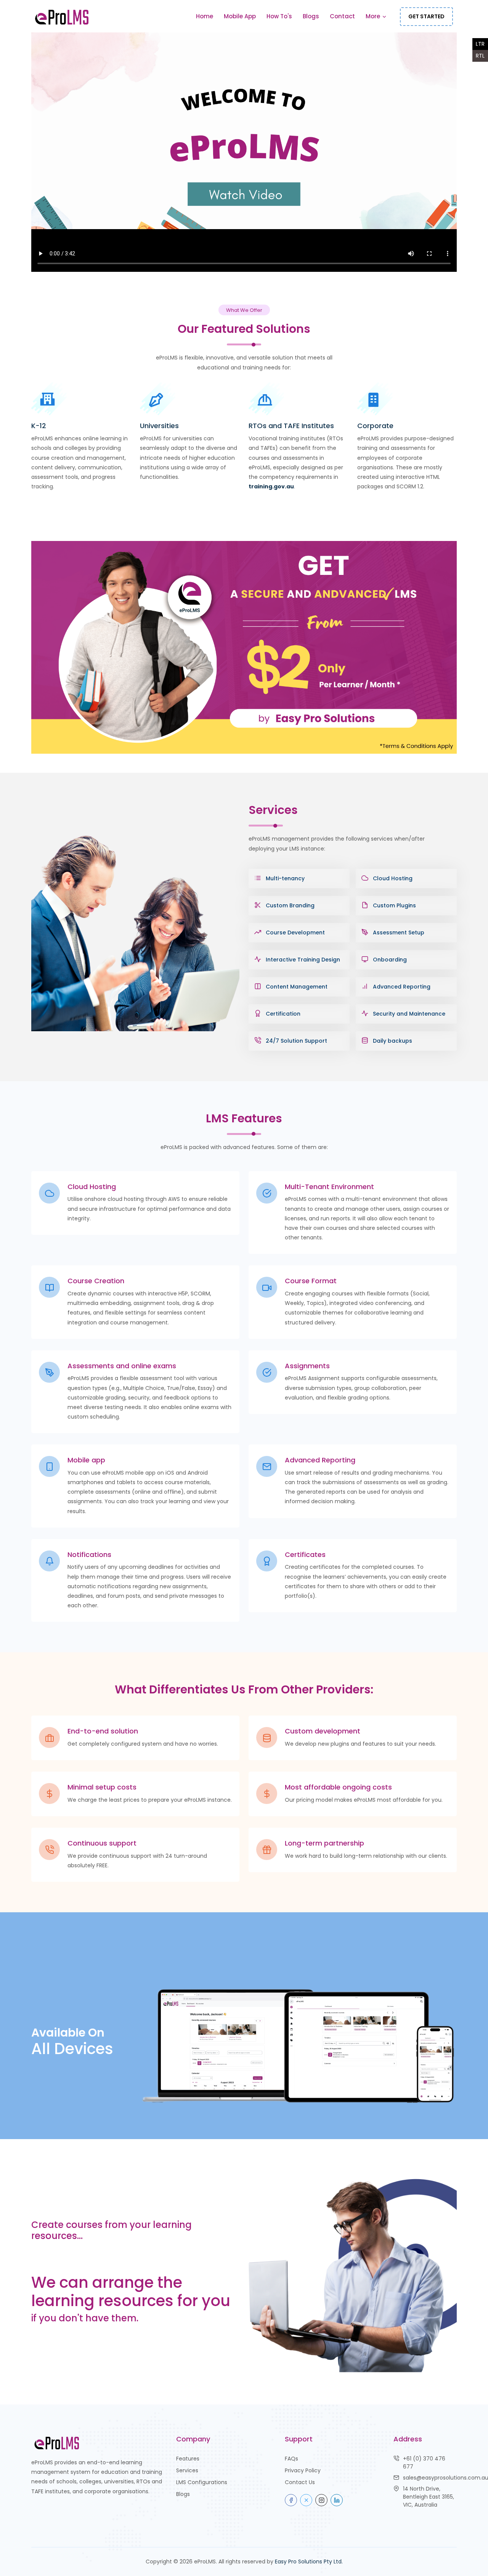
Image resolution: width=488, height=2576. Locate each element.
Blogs (311, 16)
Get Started (426, 16)
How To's (279, 16)
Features (188, 2459)
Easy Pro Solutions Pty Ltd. (309, 2562)
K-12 (39, 426)
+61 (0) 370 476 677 (424, 2463)
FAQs (291, 2459)
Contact (342, 16)
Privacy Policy (303, 2470)
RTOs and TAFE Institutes (291, 426)
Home (205, 16)
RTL (480, 56)
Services (187, 2470)
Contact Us (300, 2482)
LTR (480, 44)
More (374, 16)
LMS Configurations (202, 2482)
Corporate (375, 426)
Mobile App (240, 16)
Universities (159, 426)
